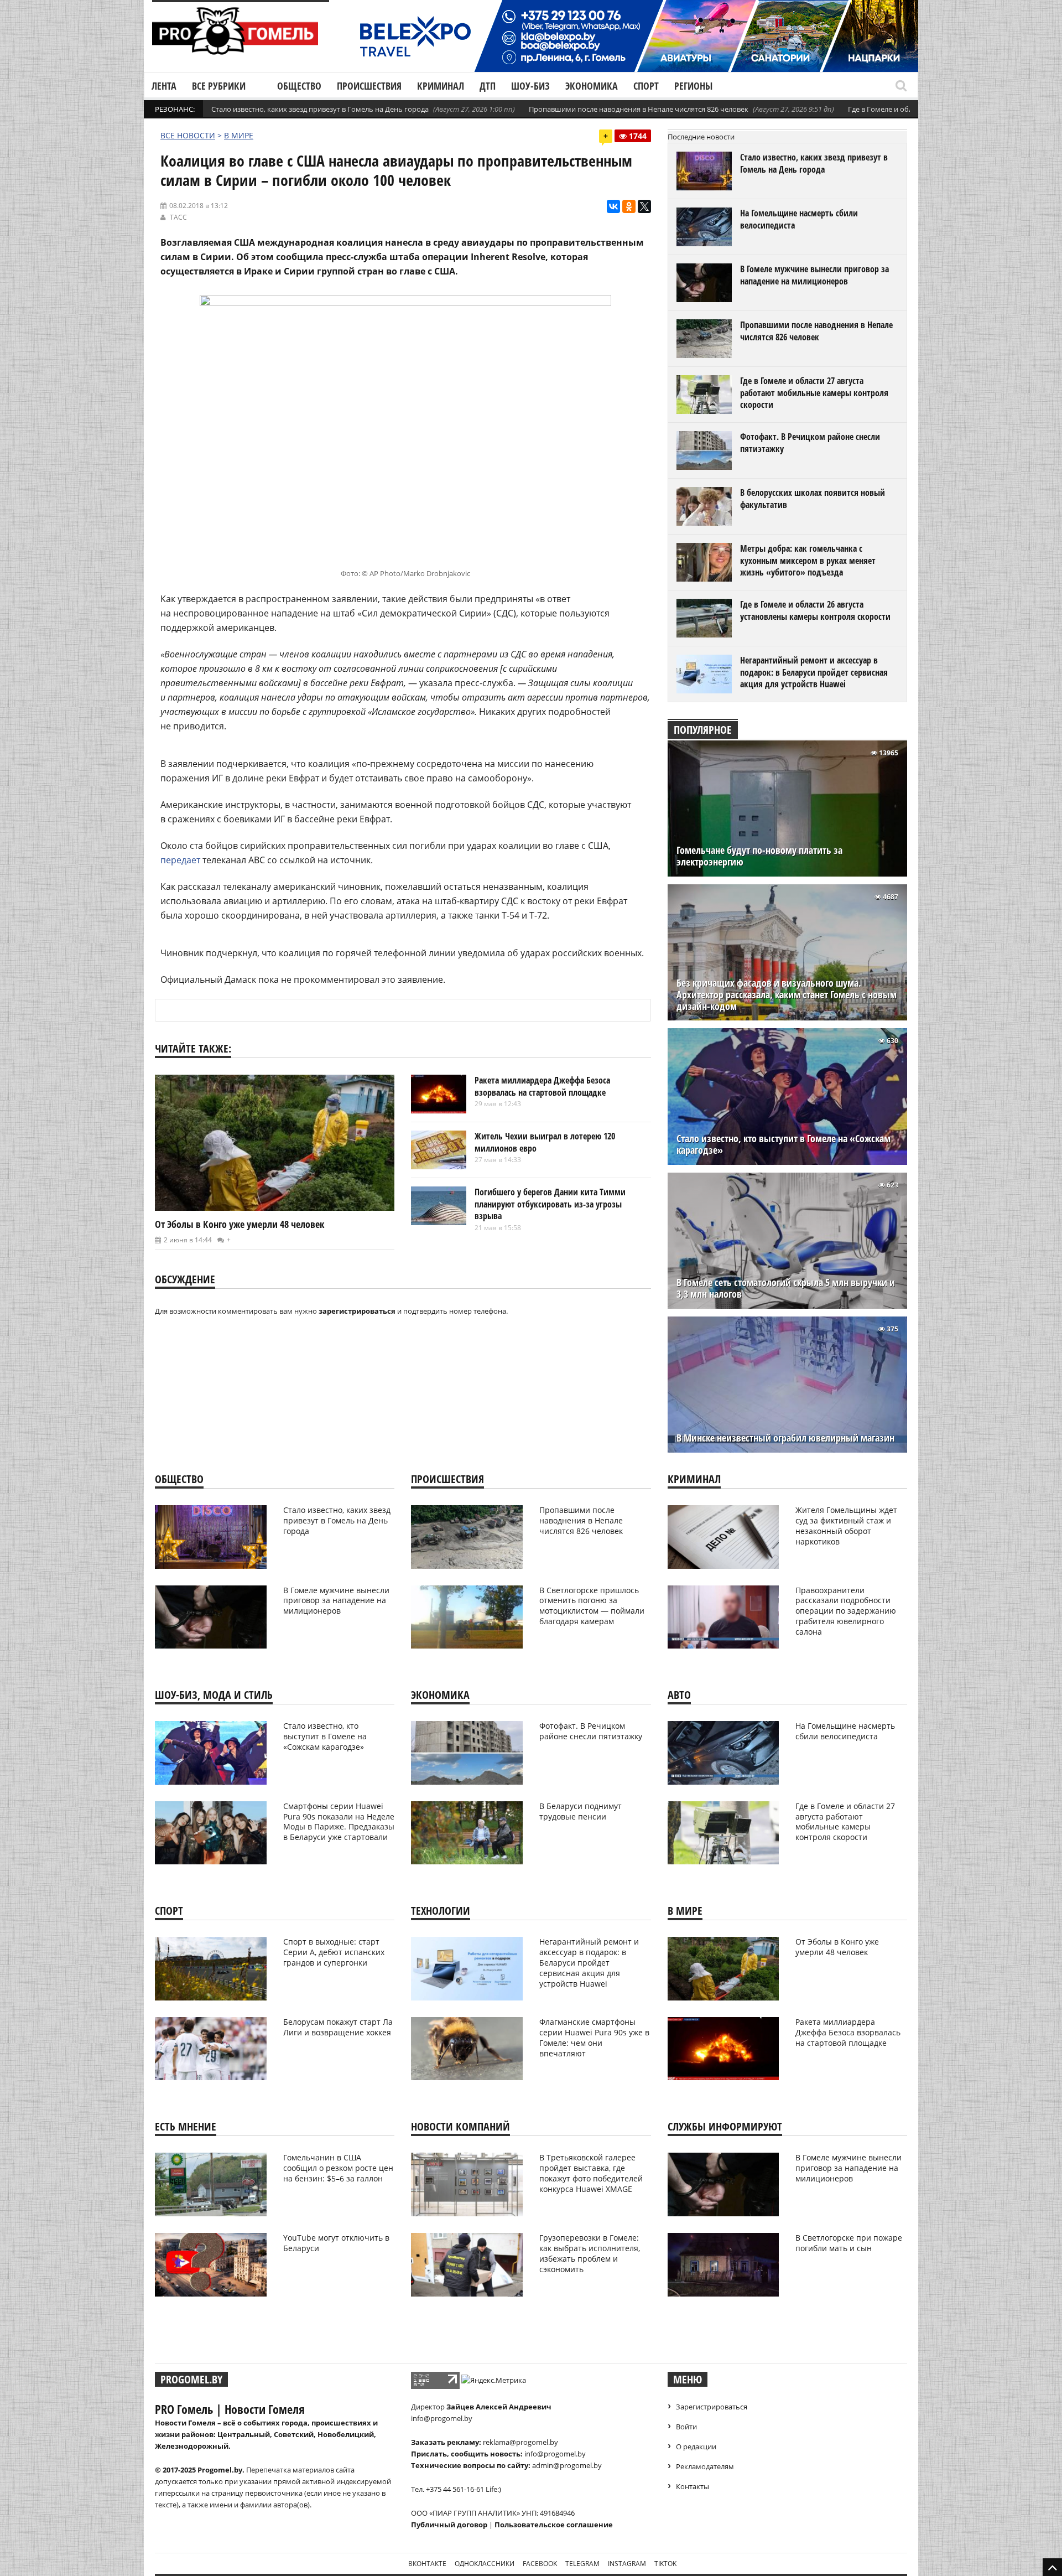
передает (180, 860)
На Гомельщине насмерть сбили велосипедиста (799, 219)
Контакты (693, 2486)
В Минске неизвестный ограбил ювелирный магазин (785, 1438)
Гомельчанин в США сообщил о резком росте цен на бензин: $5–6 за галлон (338, 2168)
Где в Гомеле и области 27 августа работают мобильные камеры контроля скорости (814, 393)
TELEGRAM (582, 2564)
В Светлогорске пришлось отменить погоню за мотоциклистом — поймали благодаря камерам (592, 1606)
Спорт (646, 86)
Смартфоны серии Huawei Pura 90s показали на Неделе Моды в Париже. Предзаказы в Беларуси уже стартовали (339, 1822)
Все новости (188, 135)
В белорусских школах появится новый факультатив (813, 499)
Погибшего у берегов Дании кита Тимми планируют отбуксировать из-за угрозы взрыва (550, 1204)
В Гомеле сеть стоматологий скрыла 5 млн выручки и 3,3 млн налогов (786, 1288)
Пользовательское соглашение (554, 2525)
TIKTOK (665, 2564)
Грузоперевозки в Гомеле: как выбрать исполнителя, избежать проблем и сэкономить (590, 2253)
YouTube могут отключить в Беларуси (336, 2243)
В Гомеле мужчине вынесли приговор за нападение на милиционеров (814, 275)
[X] (644, 206)
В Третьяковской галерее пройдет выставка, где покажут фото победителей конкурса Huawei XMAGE (591, 2173)
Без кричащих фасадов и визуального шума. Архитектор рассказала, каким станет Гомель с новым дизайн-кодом (787, 995)
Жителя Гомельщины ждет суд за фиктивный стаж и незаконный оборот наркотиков (846, 1526)
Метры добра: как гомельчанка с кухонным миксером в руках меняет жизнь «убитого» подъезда (808, 560)
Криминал (441, 86)
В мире (239, 135)
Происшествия (369, 86)
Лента (164, 86)
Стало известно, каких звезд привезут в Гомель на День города (320, 109)
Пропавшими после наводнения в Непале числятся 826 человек (639, 109)
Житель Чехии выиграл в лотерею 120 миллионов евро (545, 1142)
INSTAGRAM (627, 2564)
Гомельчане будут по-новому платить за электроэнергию (759, 856)
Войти (686, 2427)
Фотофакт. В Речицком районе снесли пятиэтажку (810, 443)
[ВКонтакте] (613, 206)
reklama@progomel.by (520, 2442)
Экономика (592, 86)
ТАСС (178, 217)
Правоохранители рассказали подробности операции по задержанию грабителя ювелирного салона (846, 1611)
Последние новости (701, 137)
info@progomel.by (442, 2418)
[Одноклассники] (629, 206)
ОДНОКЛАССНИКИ (485, 2564)
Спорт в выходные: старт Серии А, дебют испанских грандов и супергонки (334, 1952)
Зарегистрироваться (712, 2407)
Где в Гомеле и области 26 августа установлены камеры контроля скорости (815, 610)
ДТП (488, 86)
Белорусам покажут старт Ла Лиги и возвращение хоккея (338, 2027)
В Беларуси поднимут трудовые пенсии (581, 1811)
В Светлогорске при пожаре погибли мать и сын (849, 2243)
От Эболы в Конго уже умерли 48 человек (240, 1224)
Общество (299, 86)
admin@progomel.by (567, 2465)
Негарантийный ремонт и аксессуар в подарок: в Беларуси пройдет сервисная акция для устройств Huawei (814, 672)
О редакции (696, 2447)
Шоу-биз (530, 86)
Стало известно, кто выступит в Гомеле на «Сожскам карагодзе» (784, 1144)
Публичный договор (449, 2525)
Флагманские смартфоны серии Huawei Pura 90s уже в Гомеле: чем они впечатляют (594, 2038)
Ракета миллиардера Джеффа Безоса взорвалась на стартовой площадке (542, 1086)
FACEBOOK (540, 2564)
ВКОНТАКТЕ (427, 2564)
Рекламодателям (705, 2466)
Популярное (703, 730)
